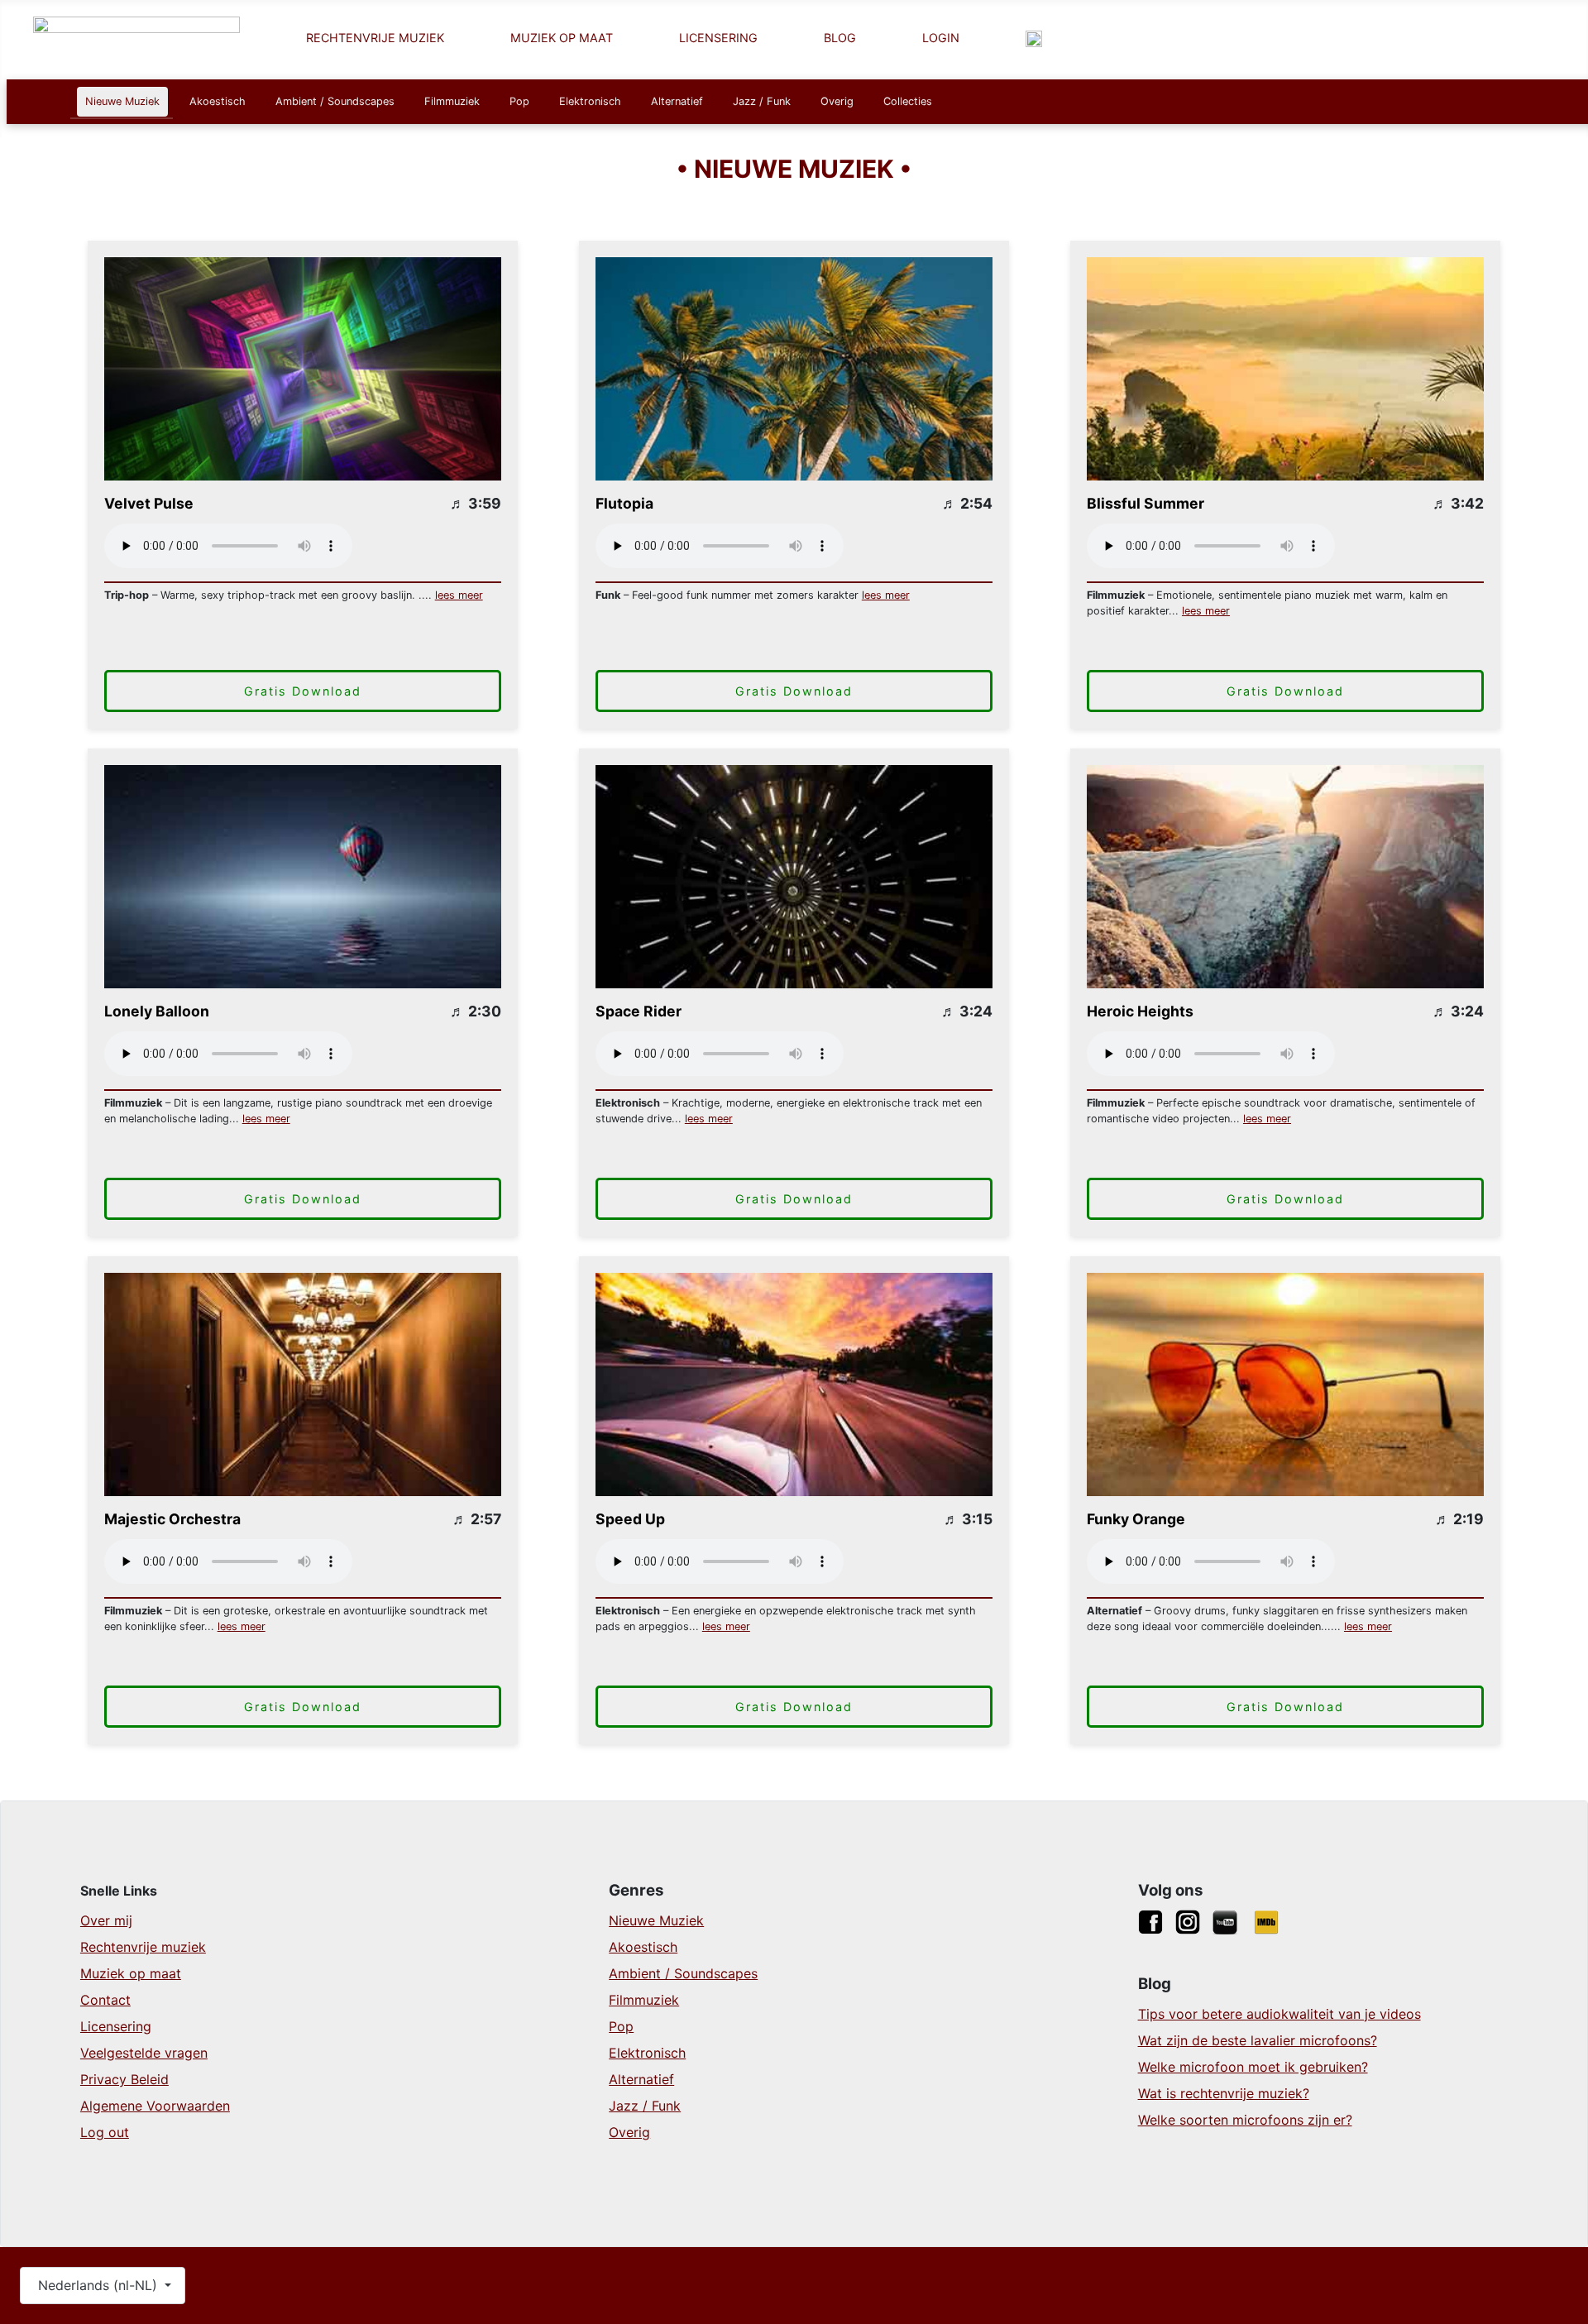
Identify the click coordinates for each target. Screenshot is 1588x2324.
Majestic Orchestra (172, 1519)
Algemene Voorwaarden (155, 2106)
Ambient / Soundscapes (335, 101)
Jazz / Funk (762, 101)
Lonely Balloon (157, 1011)
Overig (837, 101)
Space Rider (639, 1011)
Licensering (116, 2026)
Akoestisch (218, 101)
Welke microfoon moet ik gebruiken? (1253, 2067)
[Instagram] (1188, 1920)
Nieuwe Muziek (122, 101)
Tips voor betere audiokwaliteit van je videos (1279, 2014)
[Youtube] (1225, 1920)
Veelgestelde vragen (144, 2053)
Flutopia (624, 503)
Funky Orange (1136, 1519)
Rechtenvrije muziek (143, 1947)
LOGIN (941, 38)
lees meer (459, 595)
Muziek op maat (131, 1973)
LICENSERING (718, 38)
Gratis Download (303, 691)
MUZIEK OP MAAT (562, 38)
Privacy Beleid (124, 2079)
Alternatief (677, 101)
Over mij (106, 1920)
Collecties (908, 101)
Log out (105, 2132)
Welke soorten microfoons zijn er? (1245, 2120)
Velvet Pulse (149, 503)
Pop (519, 101)
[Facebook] (1150, 1920)
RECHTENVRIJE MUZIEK (375, 38)
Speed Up (630, 1519)
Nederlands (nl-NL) (98, 2285)
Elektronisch (590, 101)
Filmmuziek (452, 101)
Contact (105, 2000)
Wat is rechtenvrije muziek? (1224, 2093)
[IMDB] (1266, 1920)
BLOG (840, 38)
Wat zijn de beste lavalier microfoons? (1258, 2040)
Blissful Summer (1146, 503)
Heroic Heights (1140, 1011)
